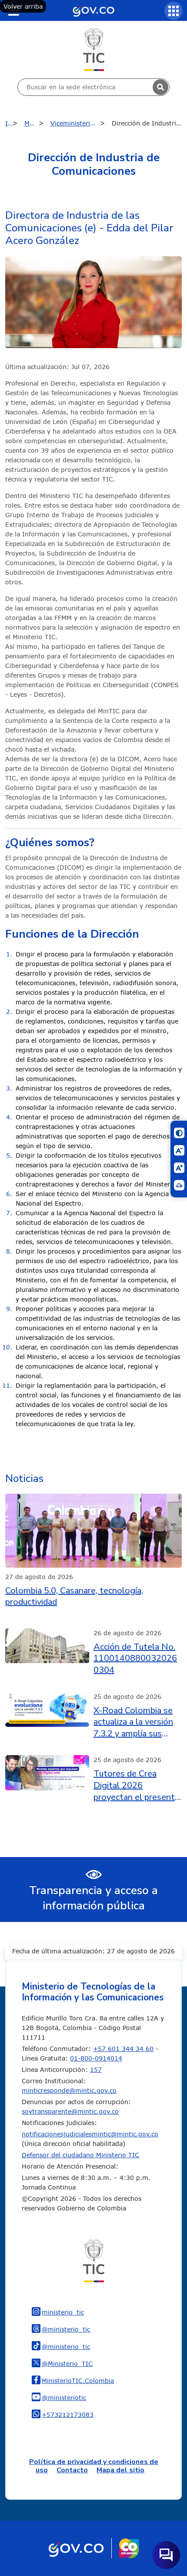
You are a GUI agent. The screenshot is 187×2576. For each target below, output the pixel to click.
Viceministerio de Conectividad (80, 123)
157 (96, 2069)
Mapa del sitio (120, 2470)
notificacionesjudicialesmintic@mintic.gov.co (90, 2134)
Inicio (13, 123)
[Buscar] (160, 87)
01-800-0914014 (96, 2058)
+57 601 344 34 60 (123, 2049)
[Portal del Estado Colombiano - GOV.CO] (93, 10)
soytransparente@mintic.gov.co (70, 2111)
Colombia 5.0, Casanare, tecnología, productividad (74, 1597)
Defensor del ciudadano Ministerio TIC (80, 2155)
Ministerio (36, 123)
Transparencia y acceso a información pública (93, 1898)
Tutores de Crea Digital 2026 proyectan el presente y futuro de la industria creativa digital (137, 1786)
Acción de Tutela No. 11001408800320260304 (135, 1659)
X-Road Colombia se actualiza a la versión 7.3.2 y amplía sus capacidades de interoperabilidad (133, 1722)
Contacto (72, 2470)
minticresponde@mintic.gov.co (69, 2090)
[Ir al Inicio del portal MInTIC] (94, 49)
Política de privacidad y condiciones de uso (94, 2466)
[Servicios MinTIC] (174, 11)
